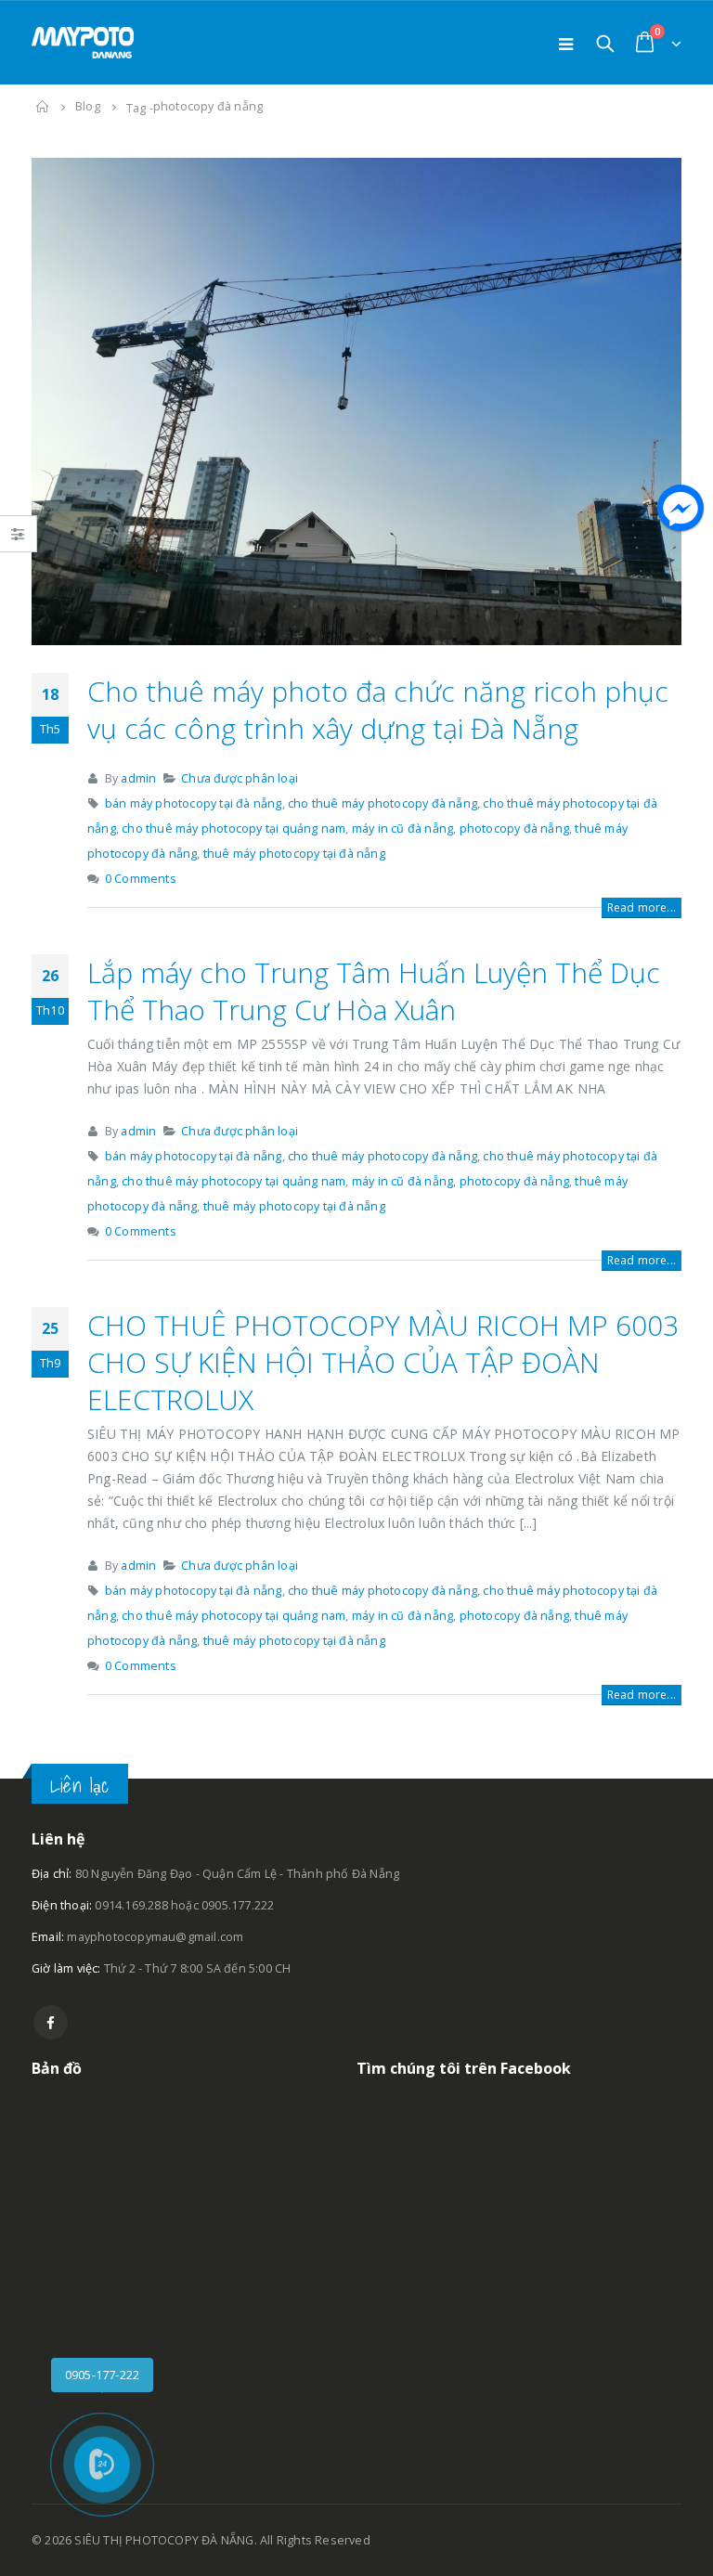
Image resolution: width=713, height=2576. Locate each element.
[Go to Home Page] (43, 107)
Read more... (642, 907)
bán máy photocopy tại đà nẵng (194, 803)
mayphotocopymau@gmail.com (155, 1937)
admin (138, 778)
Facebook (51, 2022)
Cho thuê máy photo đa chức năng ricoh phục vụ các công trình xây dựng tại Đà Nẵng (378, 710)
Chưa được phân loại (240, 778)
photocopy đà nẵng (514, 828)
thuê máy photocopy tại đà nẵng (294, 854)
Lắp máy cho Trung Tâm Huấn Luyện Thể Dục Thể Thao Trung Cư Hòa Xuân (374, 991)
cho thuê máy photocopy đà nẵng (382, 803)
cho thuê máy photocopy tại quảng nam (233, 828)
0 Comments (141, 879)
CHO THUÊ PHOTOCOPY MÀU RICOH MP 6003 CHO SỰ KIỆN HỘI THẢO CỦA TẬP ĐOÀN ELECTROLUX (383, 1362)
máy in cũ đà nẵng (402, 828)
